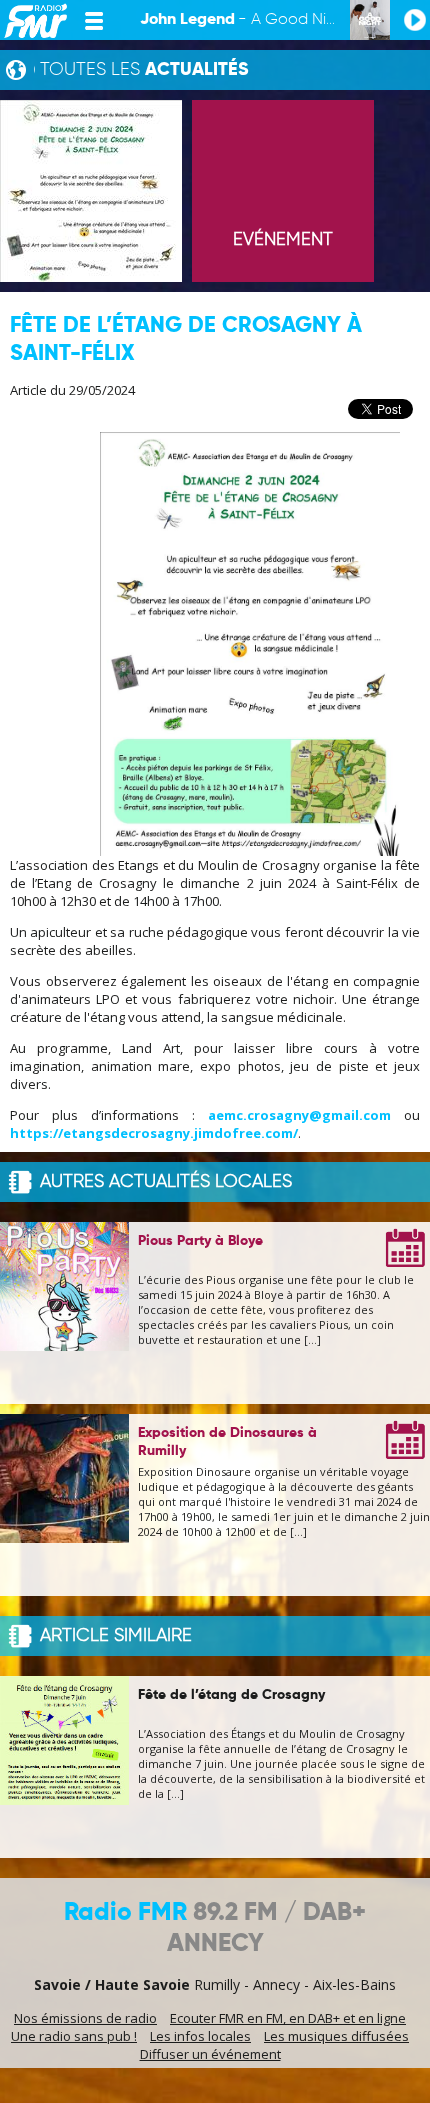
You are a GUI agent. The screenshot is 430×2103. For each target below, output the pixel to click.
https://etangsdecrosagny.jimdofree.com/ (154, 1133)
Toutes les (144, 70)
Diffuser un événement (210, 2054)
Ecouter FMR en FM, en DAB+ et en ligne (288, 2018)
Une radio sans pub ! (74, 2036)
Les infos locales (200, 2036)
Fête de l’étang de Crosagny (231, 1695)
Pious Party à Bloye (200, 1241)
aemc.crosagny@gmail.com (299, 1115)
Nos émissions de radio (85, 2018)
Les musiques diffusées (336, 2036)
